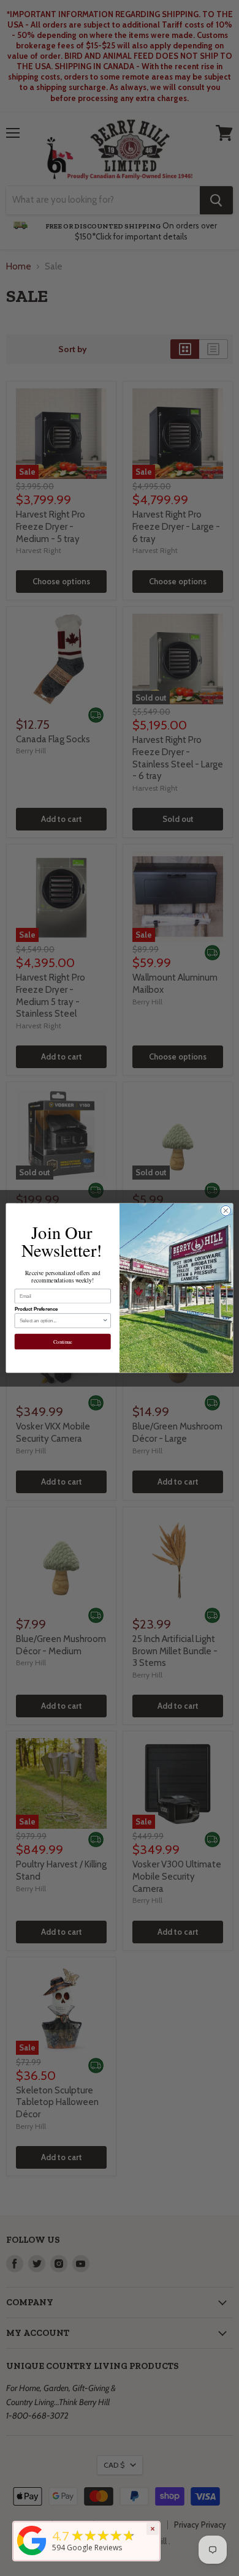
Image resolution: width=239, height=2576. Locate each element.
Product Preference (36, 1309)
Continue (63, 1342)
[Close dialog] (226, 1211)
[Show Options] (105, 1321)
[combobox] (61, 1321)
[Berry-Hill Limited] (32, 2555)
